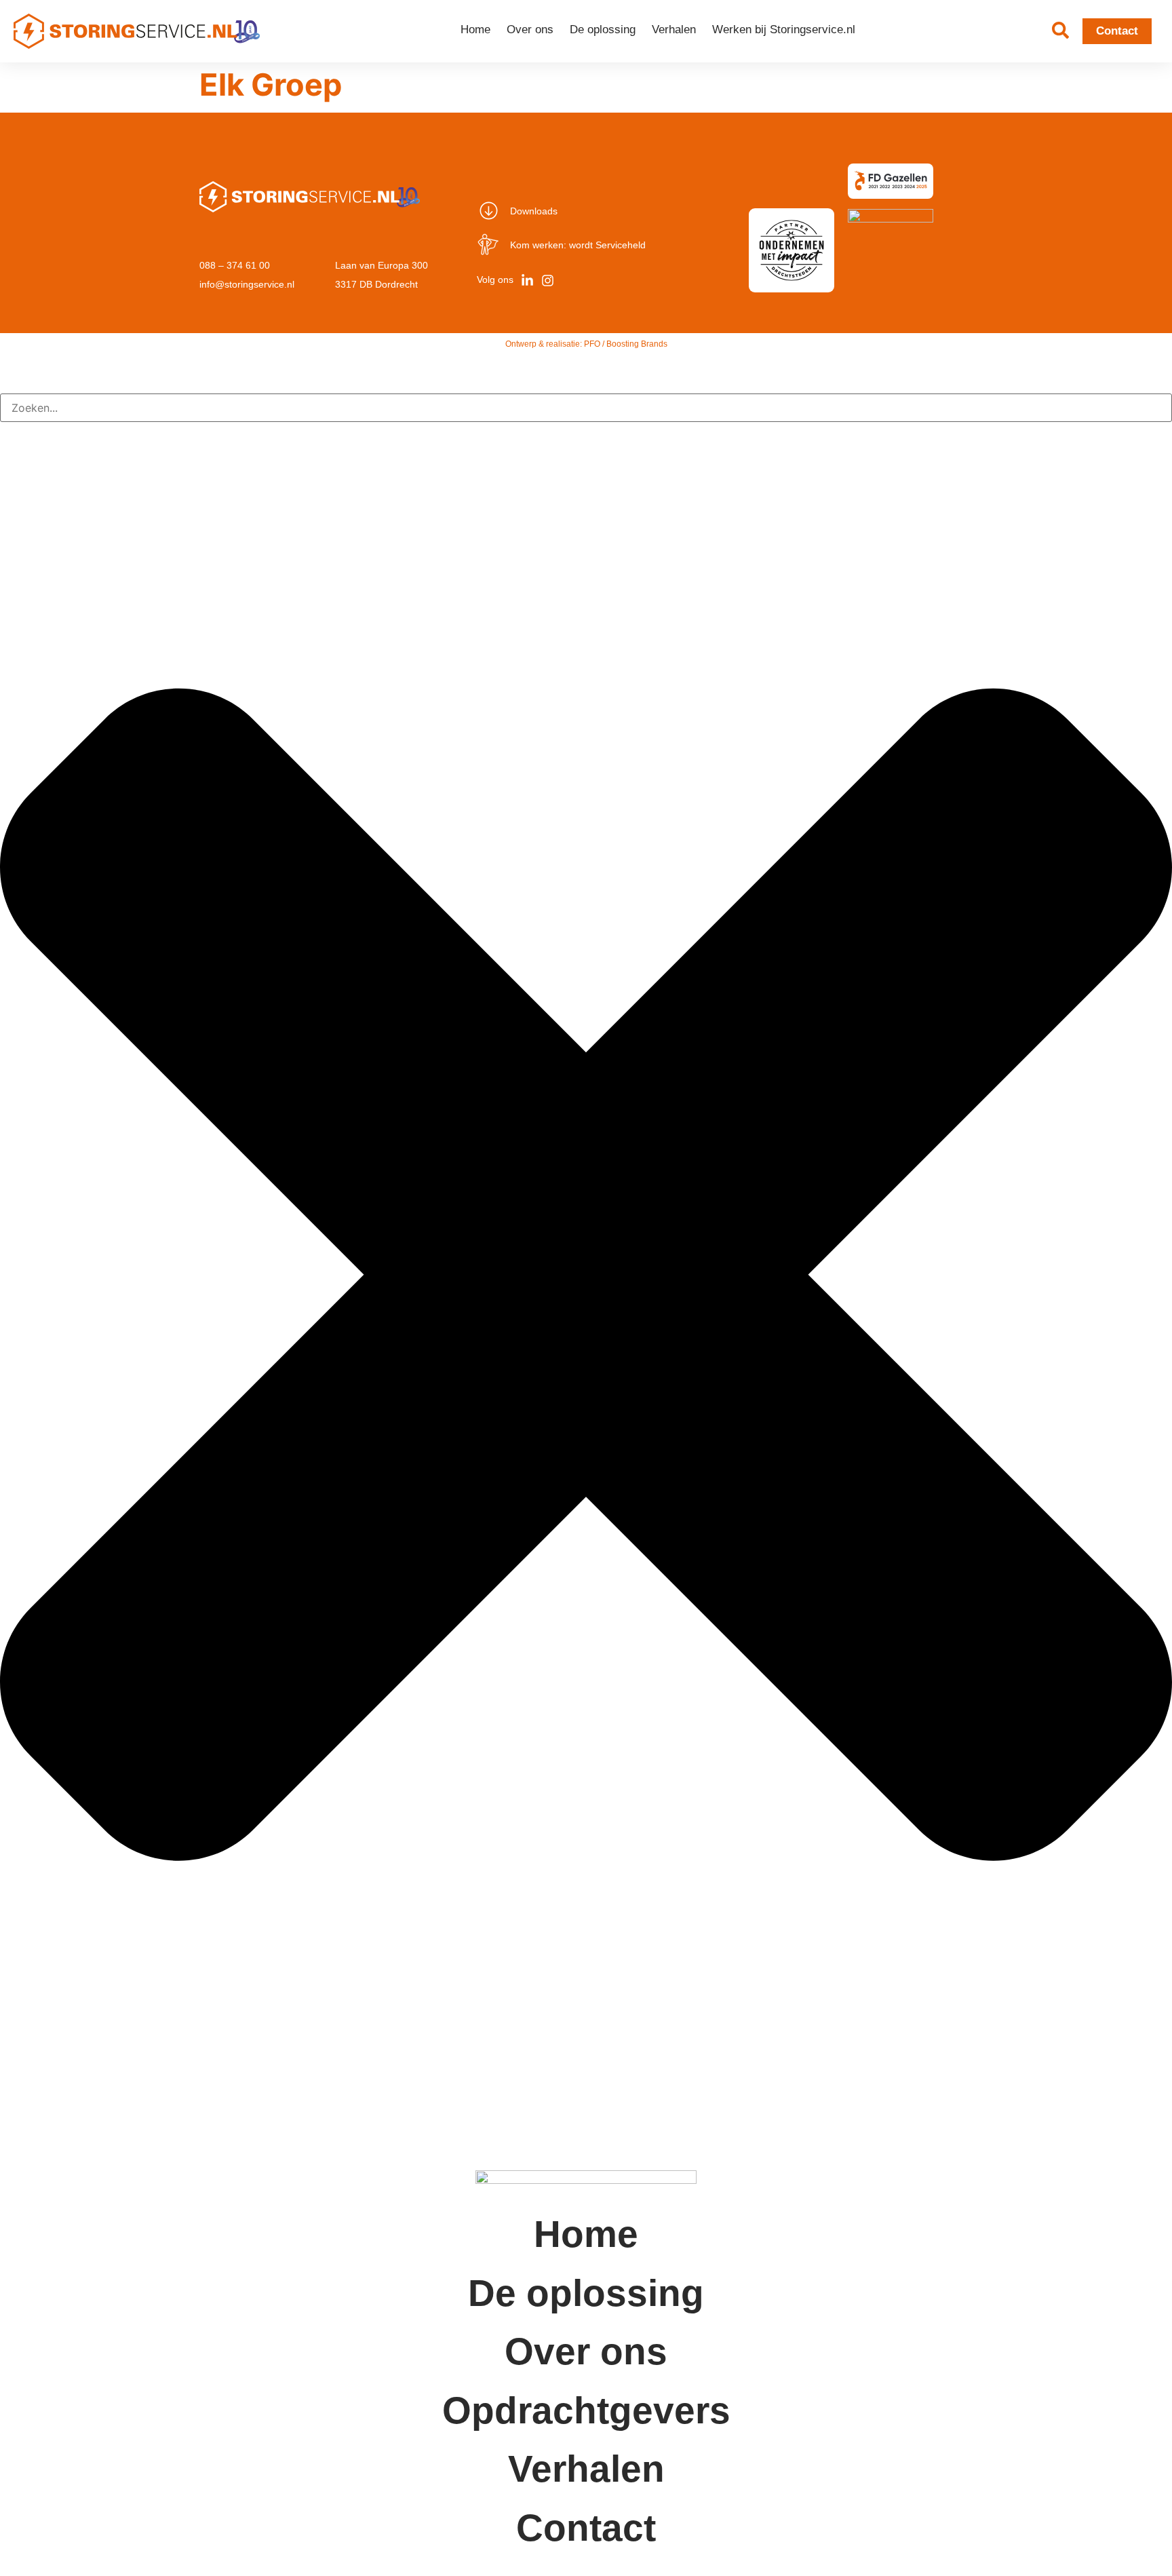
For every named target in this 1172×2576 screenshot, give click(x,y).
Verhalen (674, 30)
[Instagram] (547, 280)
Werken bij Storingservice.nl (784, 30)
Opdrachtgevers (586, 2410)
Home (475, 30)
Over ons (530, 30)
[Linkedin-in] (527, 280)
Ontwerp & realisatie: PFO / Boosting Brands (586, 344)
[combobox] (586, 408)
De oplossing (603, 30)
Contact (586, 2528)
